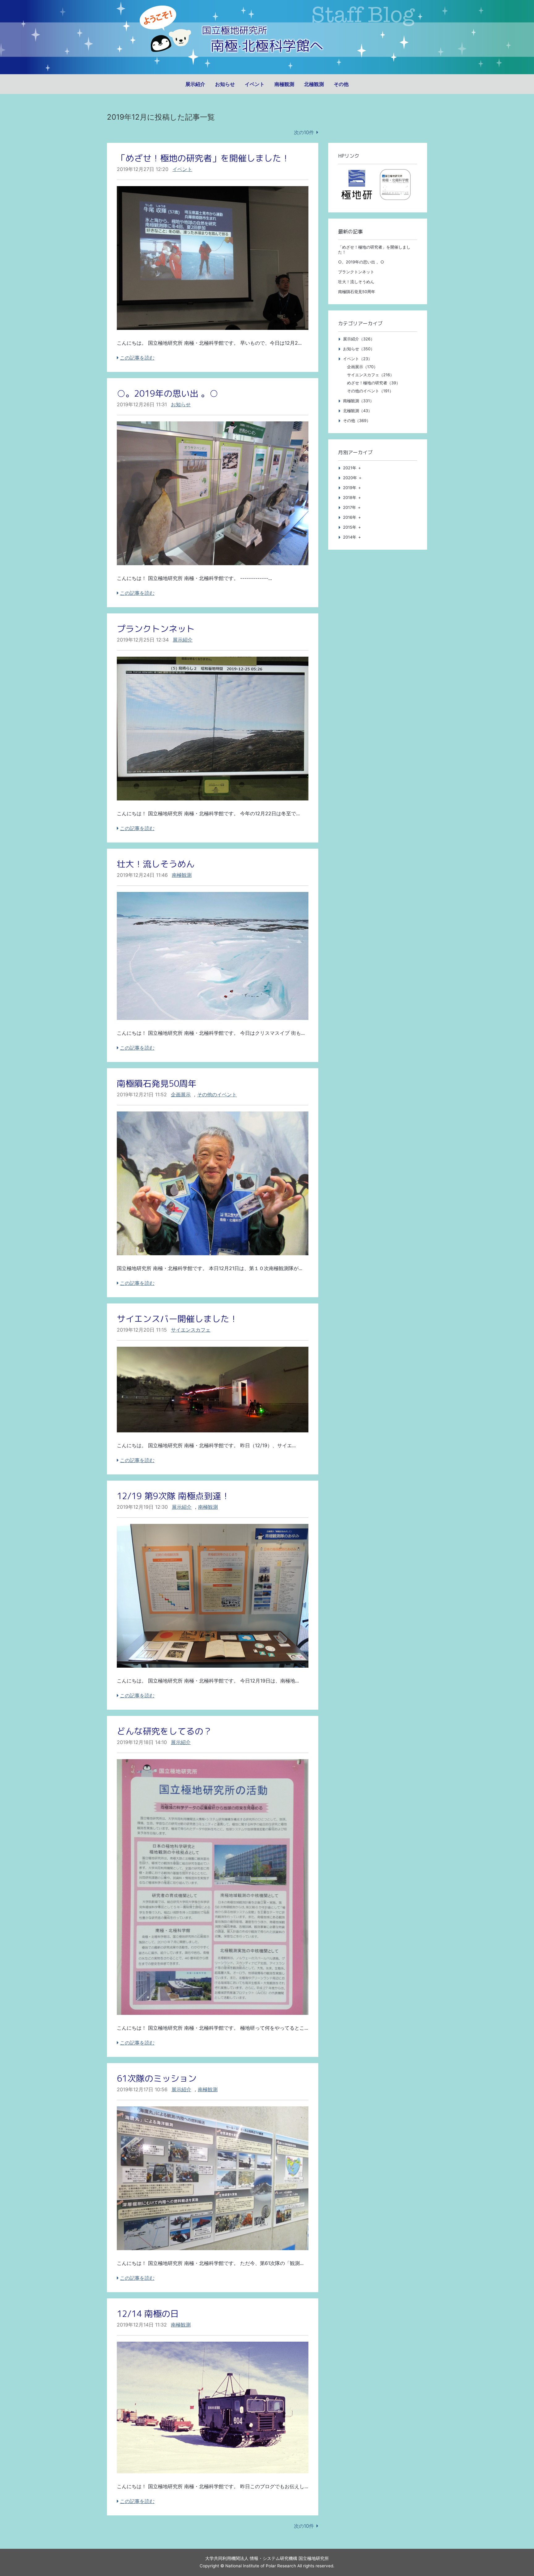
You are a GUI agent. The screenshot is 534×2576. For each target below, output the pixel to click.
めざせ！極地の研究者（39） (374, 383)
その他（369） (357, 421)
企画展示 (181, 1094)
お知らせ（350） (359, 349)
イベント (255, 84)
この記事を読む (137, 358)
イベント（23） (358, 359)
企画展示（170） (362, 367)
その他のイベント (217, 1094)
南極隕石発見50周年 (157, 1083)
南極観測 (284, 84)
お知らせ (225, 84)
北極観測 (314, 84)
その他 (341, 84)
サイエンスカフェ (191, 1330)
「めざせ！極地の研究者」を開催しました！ (203, 158)
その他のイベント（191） (370, 391)
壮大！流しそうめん (156, 864)
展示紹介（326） (359, 339)
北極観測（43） (358, 411)
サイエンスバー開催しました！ (177, 1319)
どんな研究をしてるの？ (164, 1731)
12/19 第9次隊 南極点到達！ (173, 1496)
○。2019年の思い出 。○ (167, 393)
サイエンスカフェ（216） (371, 375)
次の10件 (304, 132)
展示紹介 (195, 84)
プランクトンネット (156, 629)
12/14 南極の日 (148, 2314)
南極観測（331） (358, 401)
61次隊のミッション (157, 2078)
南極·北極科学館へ (267, 46)
